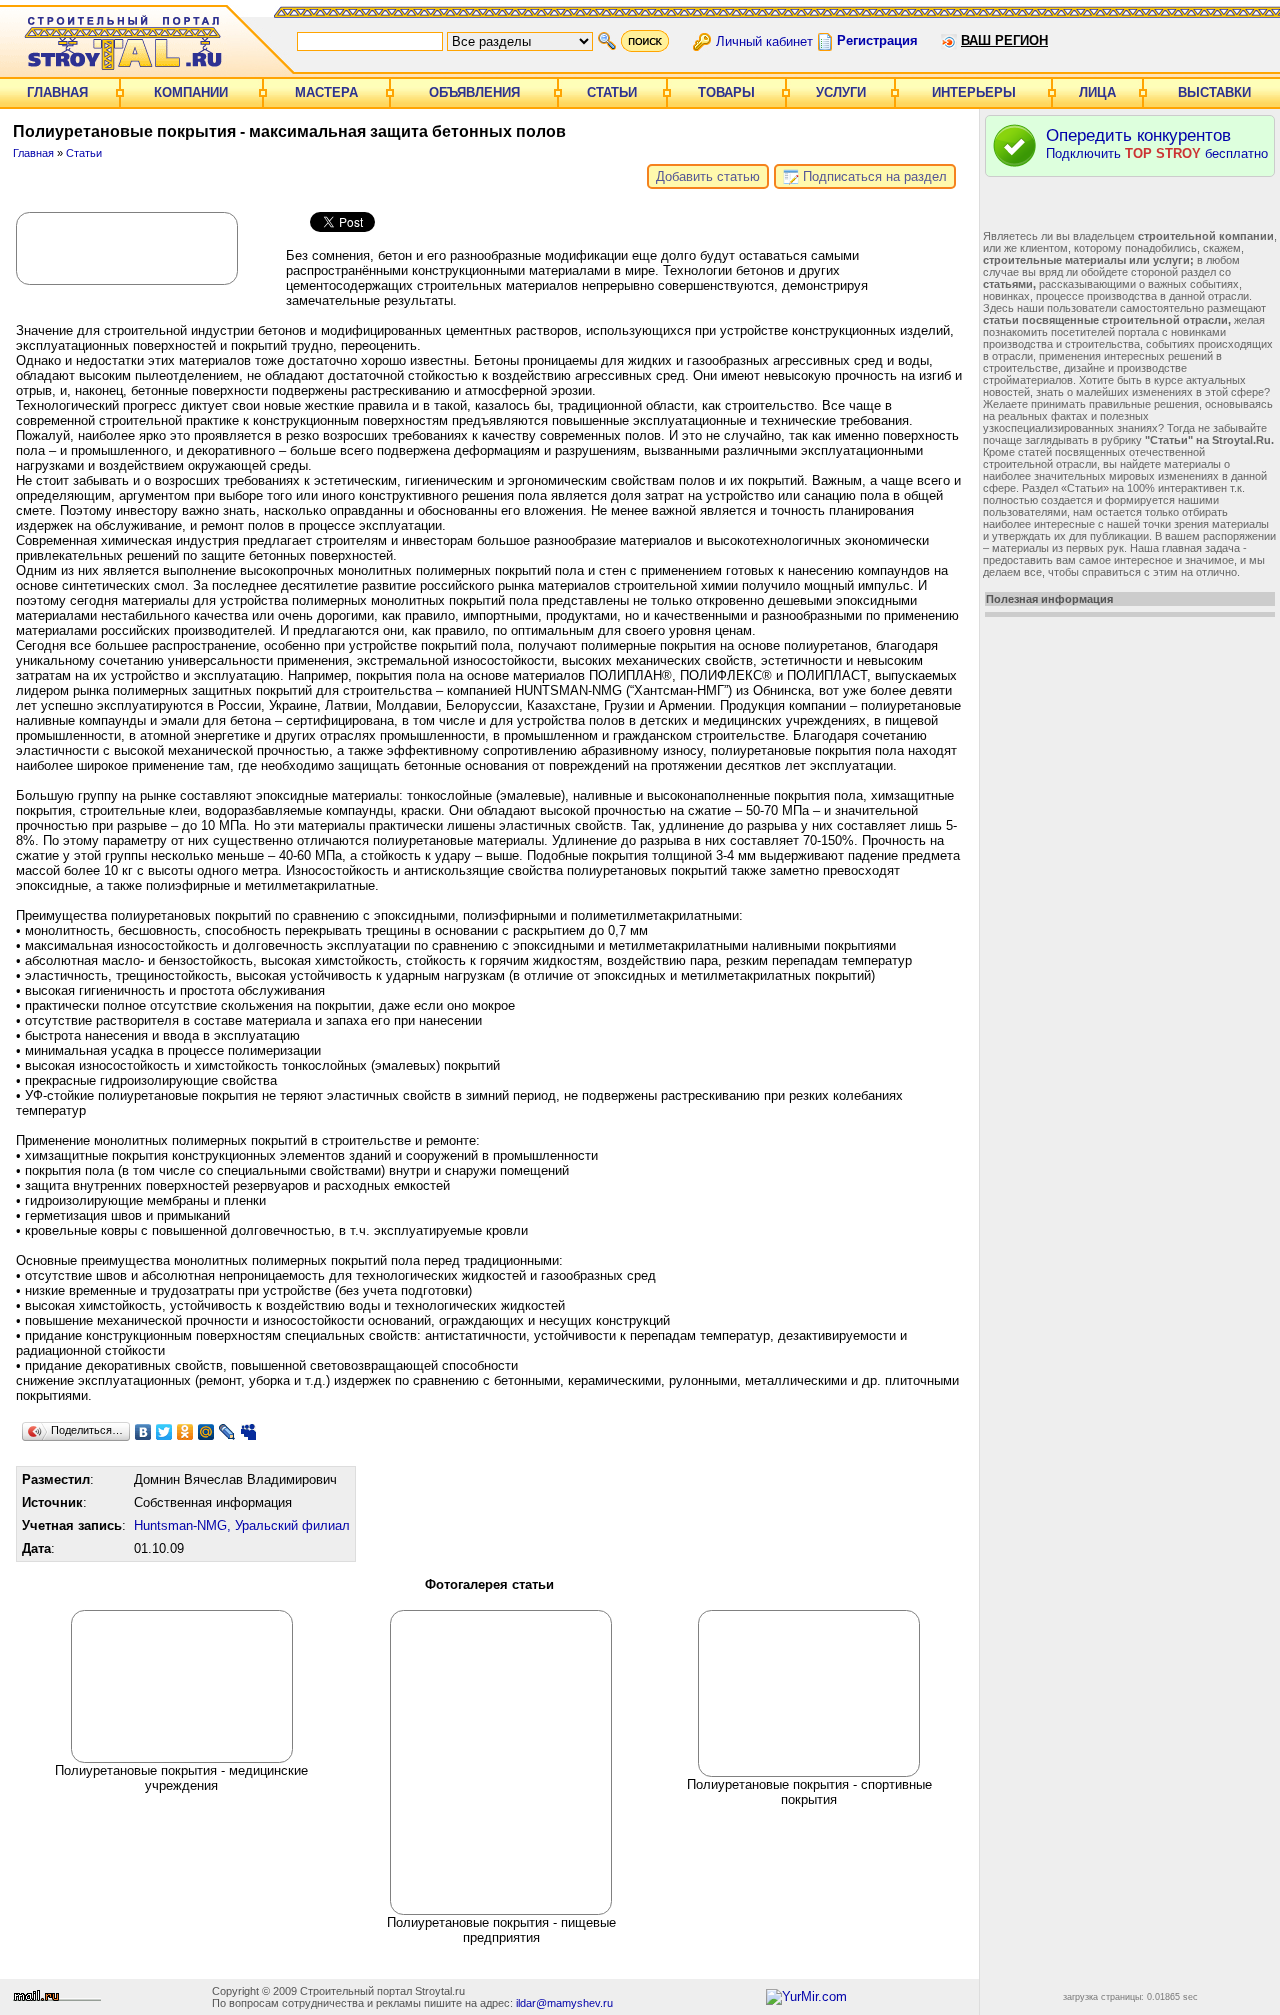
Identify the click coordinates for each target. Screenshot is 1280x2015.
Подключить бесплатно (1157, 143)
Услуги (841, 92)
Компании (191, 92)
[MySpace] (248, 1432)
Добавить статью (708, 176)
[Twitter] (164, 1432)
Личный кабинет (764, 40)
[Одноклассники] (185, 1432)
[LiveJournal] (227, 1432)
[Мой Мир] (206, 1432)
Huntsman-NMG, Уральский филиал (242, 1525)
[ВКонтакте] (143, 1432)
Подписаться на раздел (873, 176)
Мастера (326, 92)
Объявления (474, 92)
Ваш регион (1004, 40)
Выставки (1214, 92)
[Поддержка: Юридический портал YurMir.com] (806, 1996)
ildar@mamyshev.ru (564, 2003)
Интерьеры (974, 92)
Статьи (612, 92)
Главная (57, 92)
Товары (726, 92)
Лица (1097, 92)
